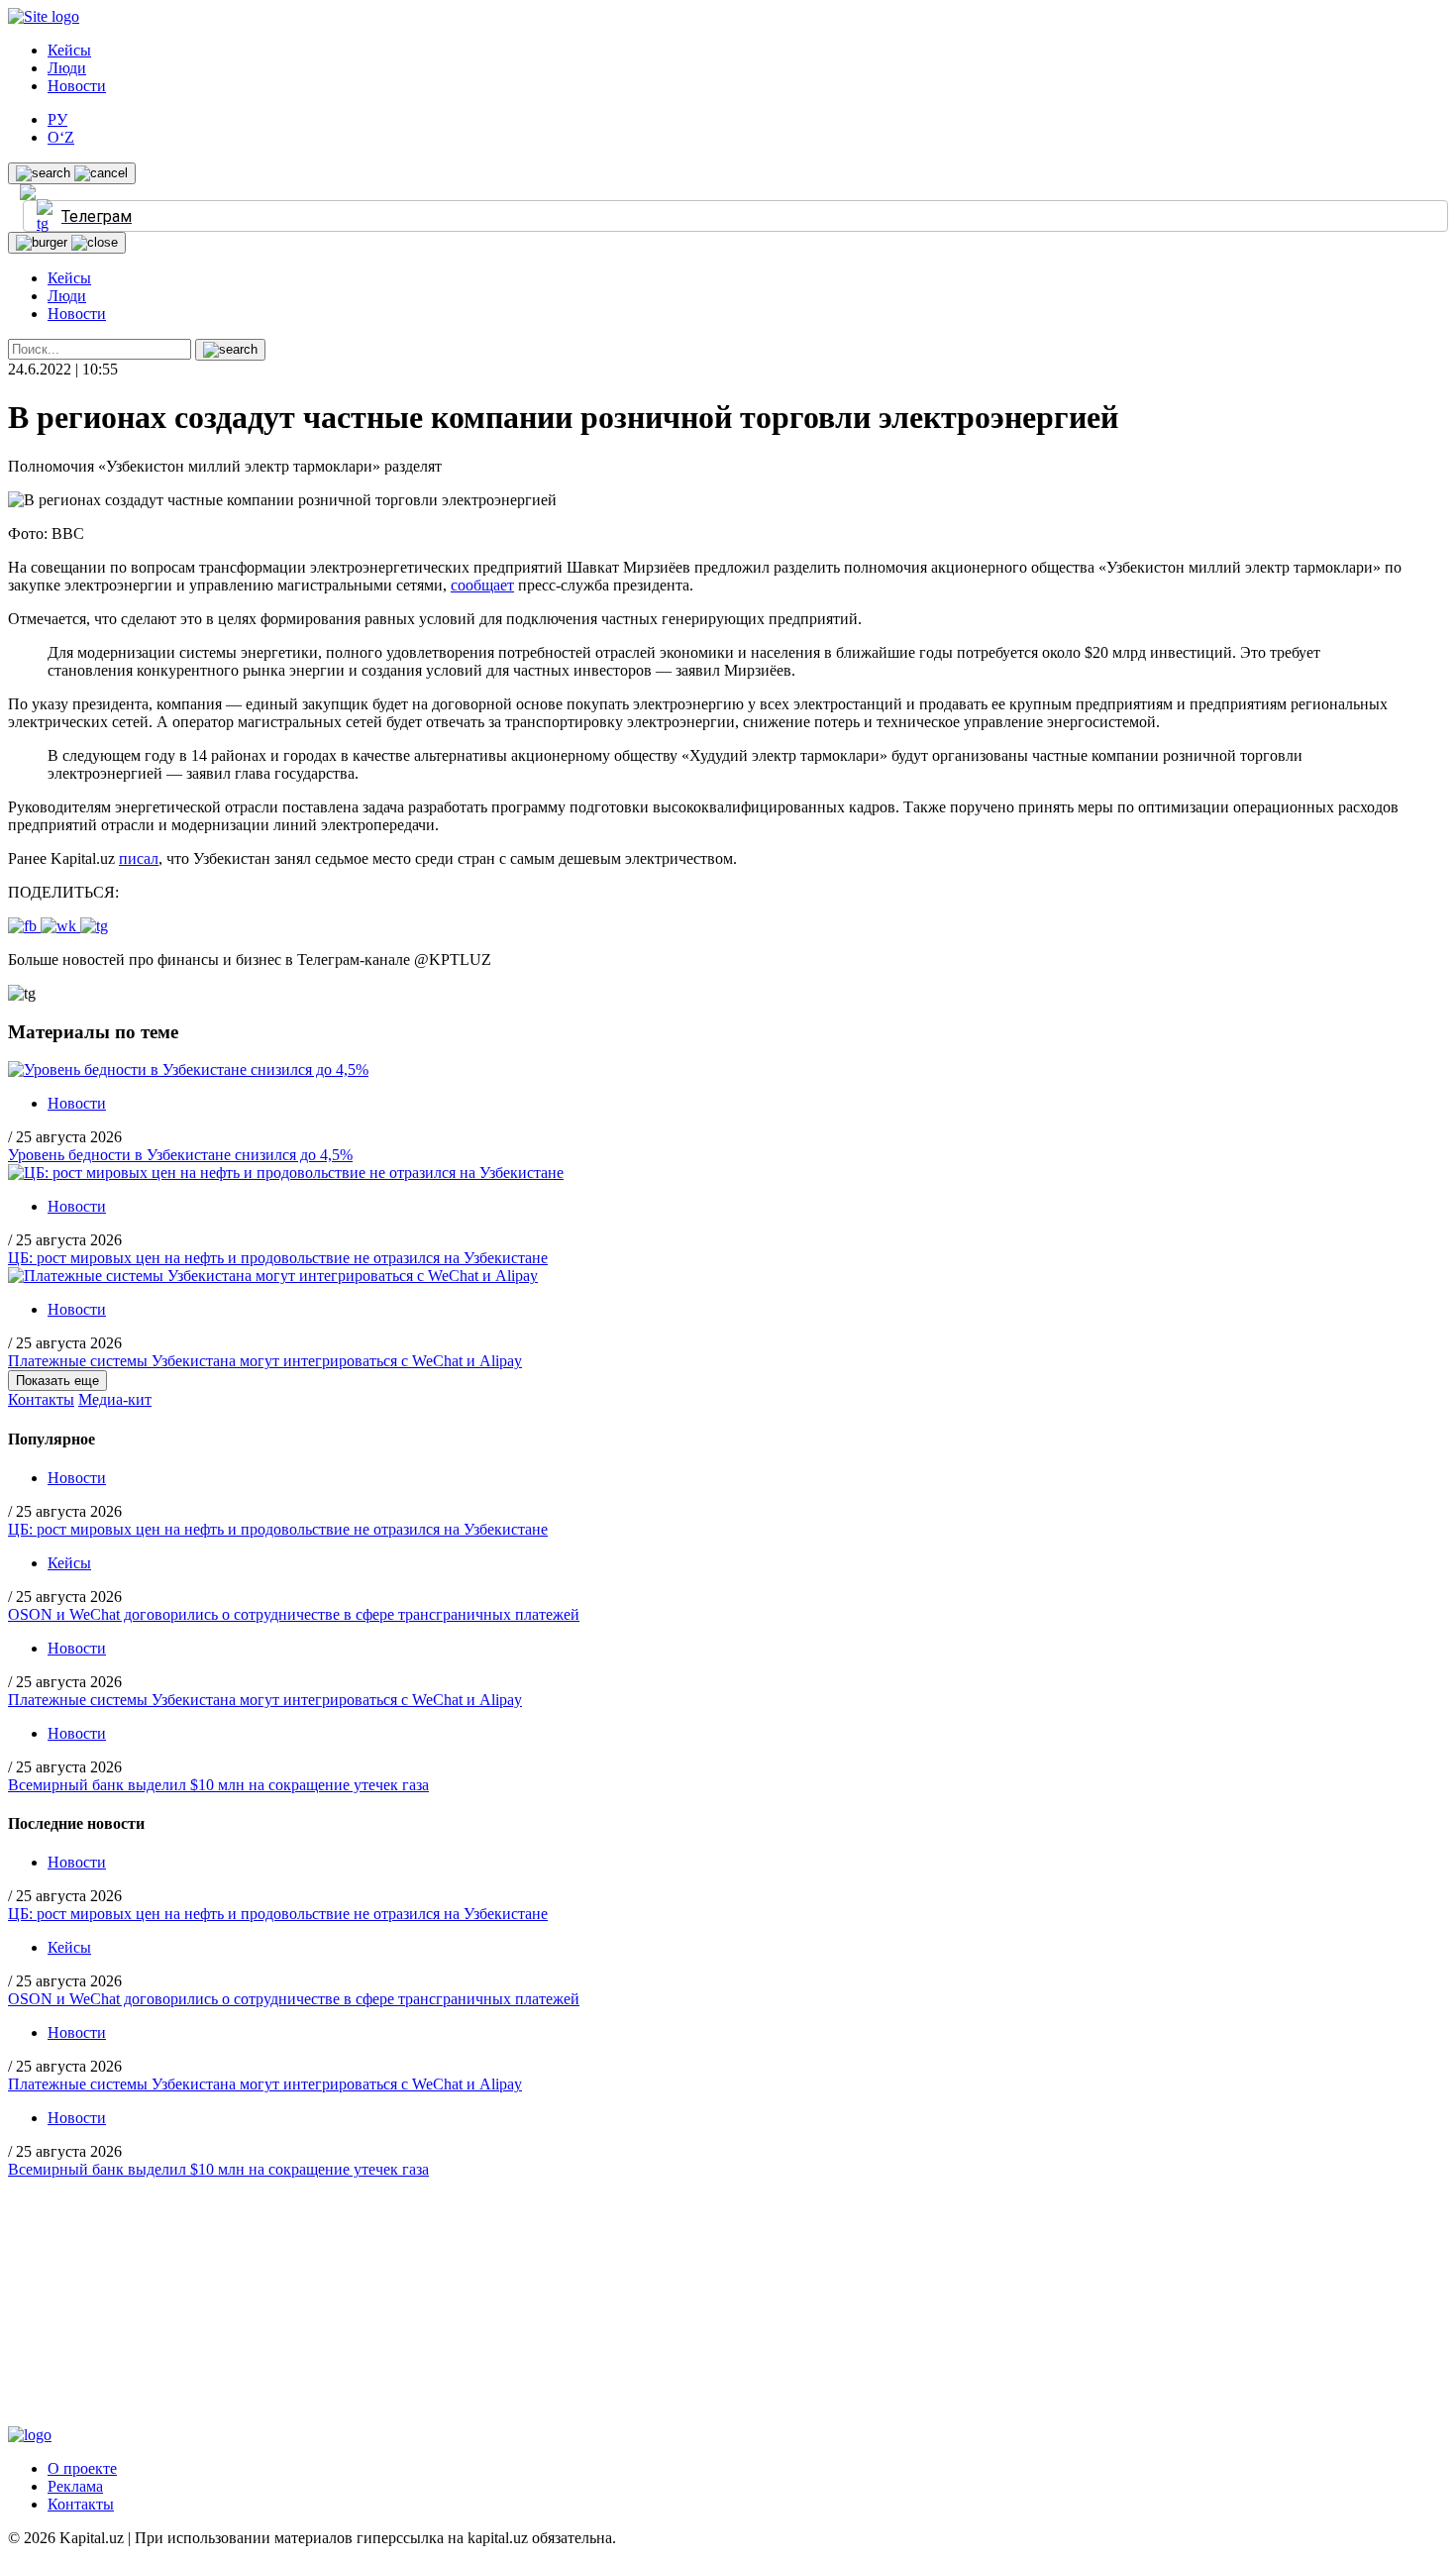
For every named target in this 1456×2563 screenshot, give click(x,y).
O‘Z (61, 137)
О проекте (82, 2468)
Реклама (75, 2486)
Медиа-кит (115, 1399)
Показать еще (57, 1381)
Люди (67, 68)
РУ (57, 119)
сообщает (482, 585)
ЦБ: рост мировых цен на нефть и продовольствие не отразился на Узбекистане (278, 1258)
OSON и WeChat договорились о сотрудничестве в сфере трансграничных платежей (294, 1614)
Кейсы (69, 50)
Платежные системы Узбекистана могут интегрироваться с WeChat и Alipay (265, 1361)
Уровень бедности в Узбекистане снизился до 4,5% (180, 1155)
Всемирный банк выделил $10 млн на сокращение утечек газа (218, 1785)
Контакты (41, 1399)
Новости (77, 86)
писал (139, 858)
